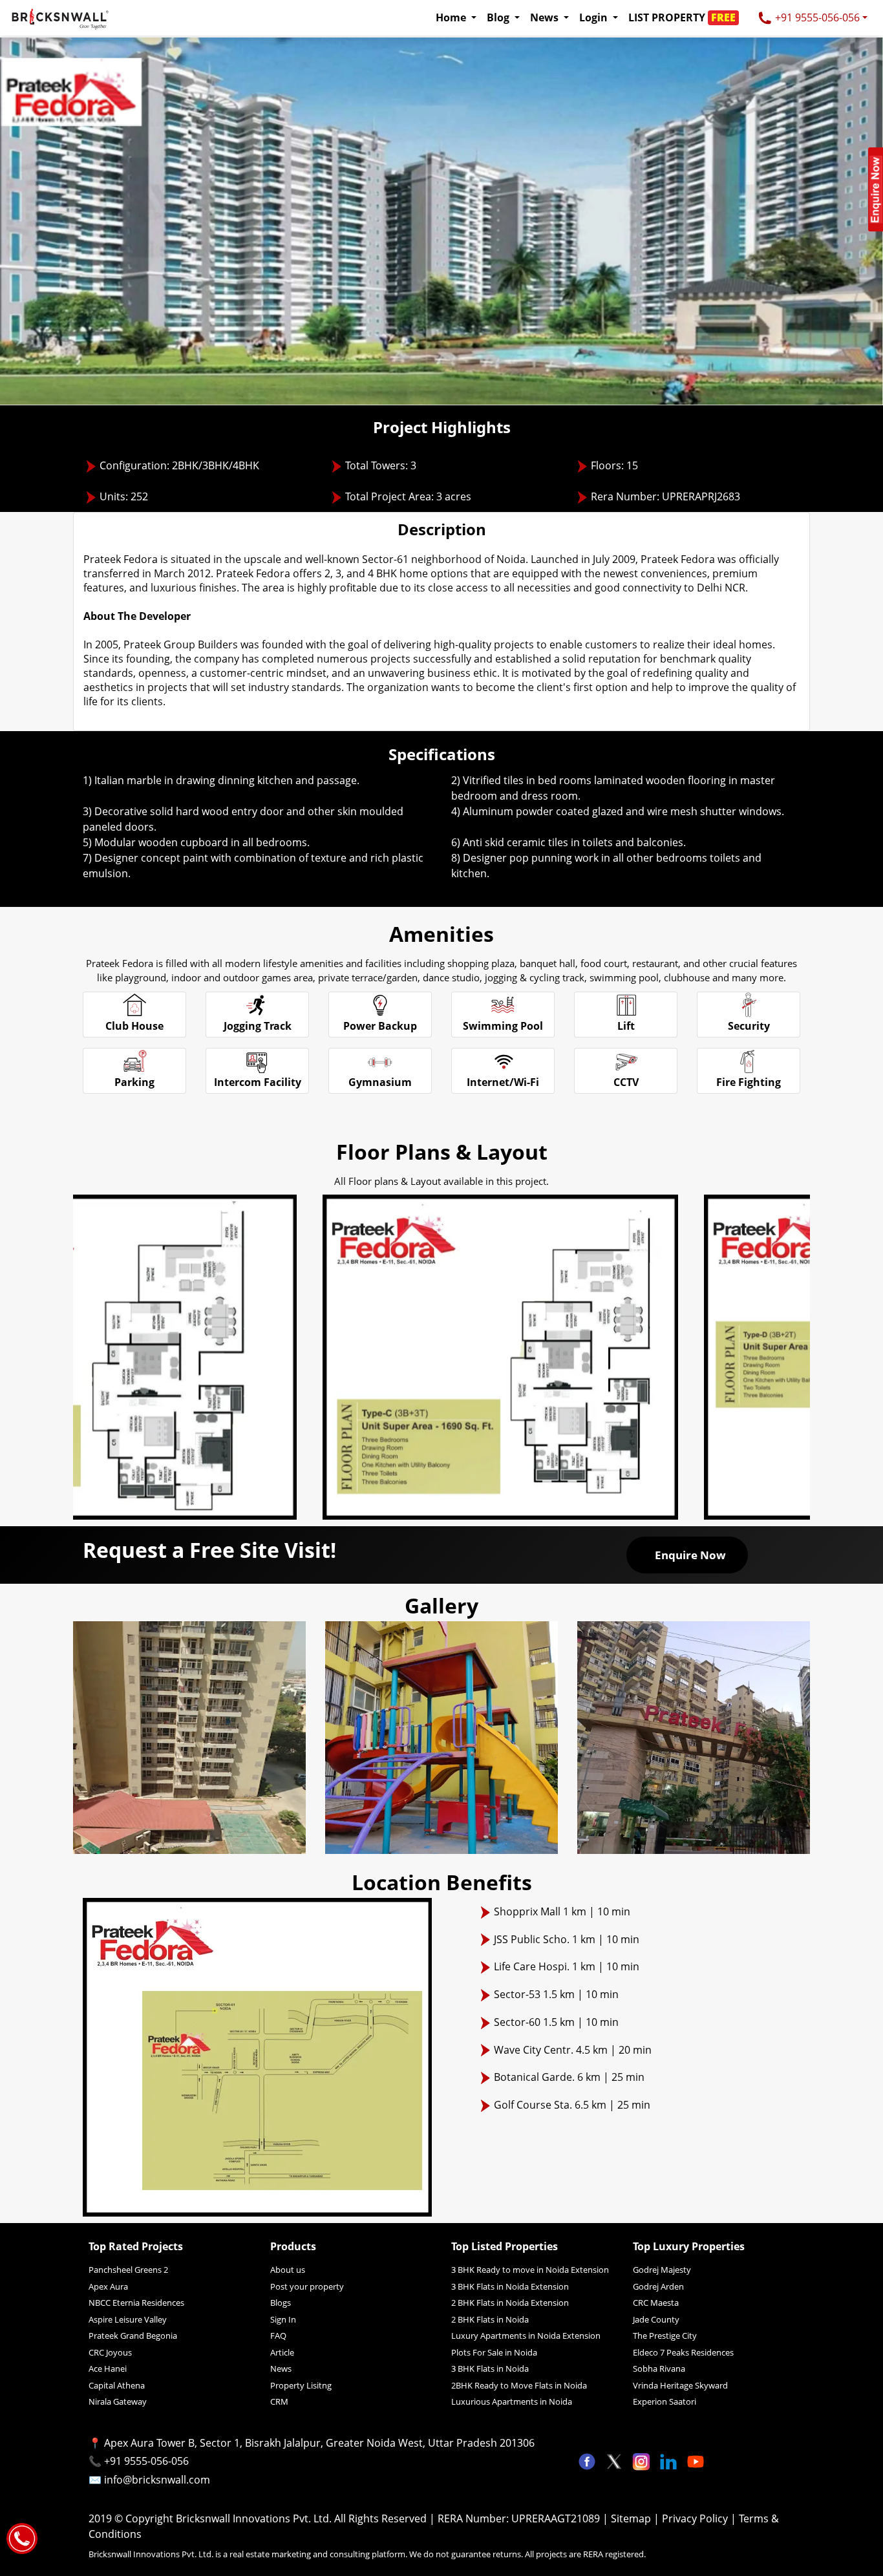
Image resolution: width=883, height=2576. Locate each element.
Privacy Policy (696, 2518)
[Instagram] (643, 2460)
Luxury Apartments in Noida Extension (526, 2336)
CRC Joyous (110, 2352)
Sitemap (632, 2518)
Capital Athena (117, 2385)
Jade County (656, 2319)
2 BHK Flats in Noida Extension (510, 2303)
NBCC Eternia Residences (136, 2303)
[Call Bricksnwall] (22, 2537)
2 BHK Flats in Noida (490, 2319)
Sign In (283, 2319)
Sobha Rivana (659, 2368)
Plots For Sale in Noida (494, 2352)
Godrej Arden (658, 2286)
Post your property (307, 2286)
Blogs (281, 2303)
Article (282, 2352)
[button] (687, 17)
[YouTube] (696, 2460)
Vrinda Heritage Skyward (680, 2385)
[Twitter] (615, 2460)
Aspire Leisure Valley (128, 2319)
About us (288, 2270)
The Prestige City (665, 2336)
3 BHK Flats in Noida (490, 2368)
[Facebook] (588, 2460)
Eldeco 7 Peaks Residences (683, 2352)
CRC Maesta (656, 2303)
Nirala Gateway (118, 2401)
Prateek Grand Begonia (133, 2336)
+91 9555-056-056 (816, 17)
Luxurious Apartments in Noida (512, 2401)
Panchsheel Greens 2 (128, 2270)
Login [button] (595, 17)
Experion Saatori (665, 2401)
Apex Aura (108, 2286)
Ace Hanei (108, 2368)
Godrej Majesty (662, 2270)
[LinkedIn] (670, 2460)
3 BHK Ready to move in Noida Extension (530, 2270)
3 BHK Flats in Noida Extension (510, 2286)
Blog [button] (499, 17)
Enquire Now (690, 1555)
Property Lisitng (301, 2385)
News (281, 2368)
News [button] (546, 17)
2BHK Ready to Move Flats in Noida (519, 2385)
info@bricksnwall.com (157, 2480)
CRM (279, 2401)
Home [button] (452, 17)
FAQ (278, 2336)
